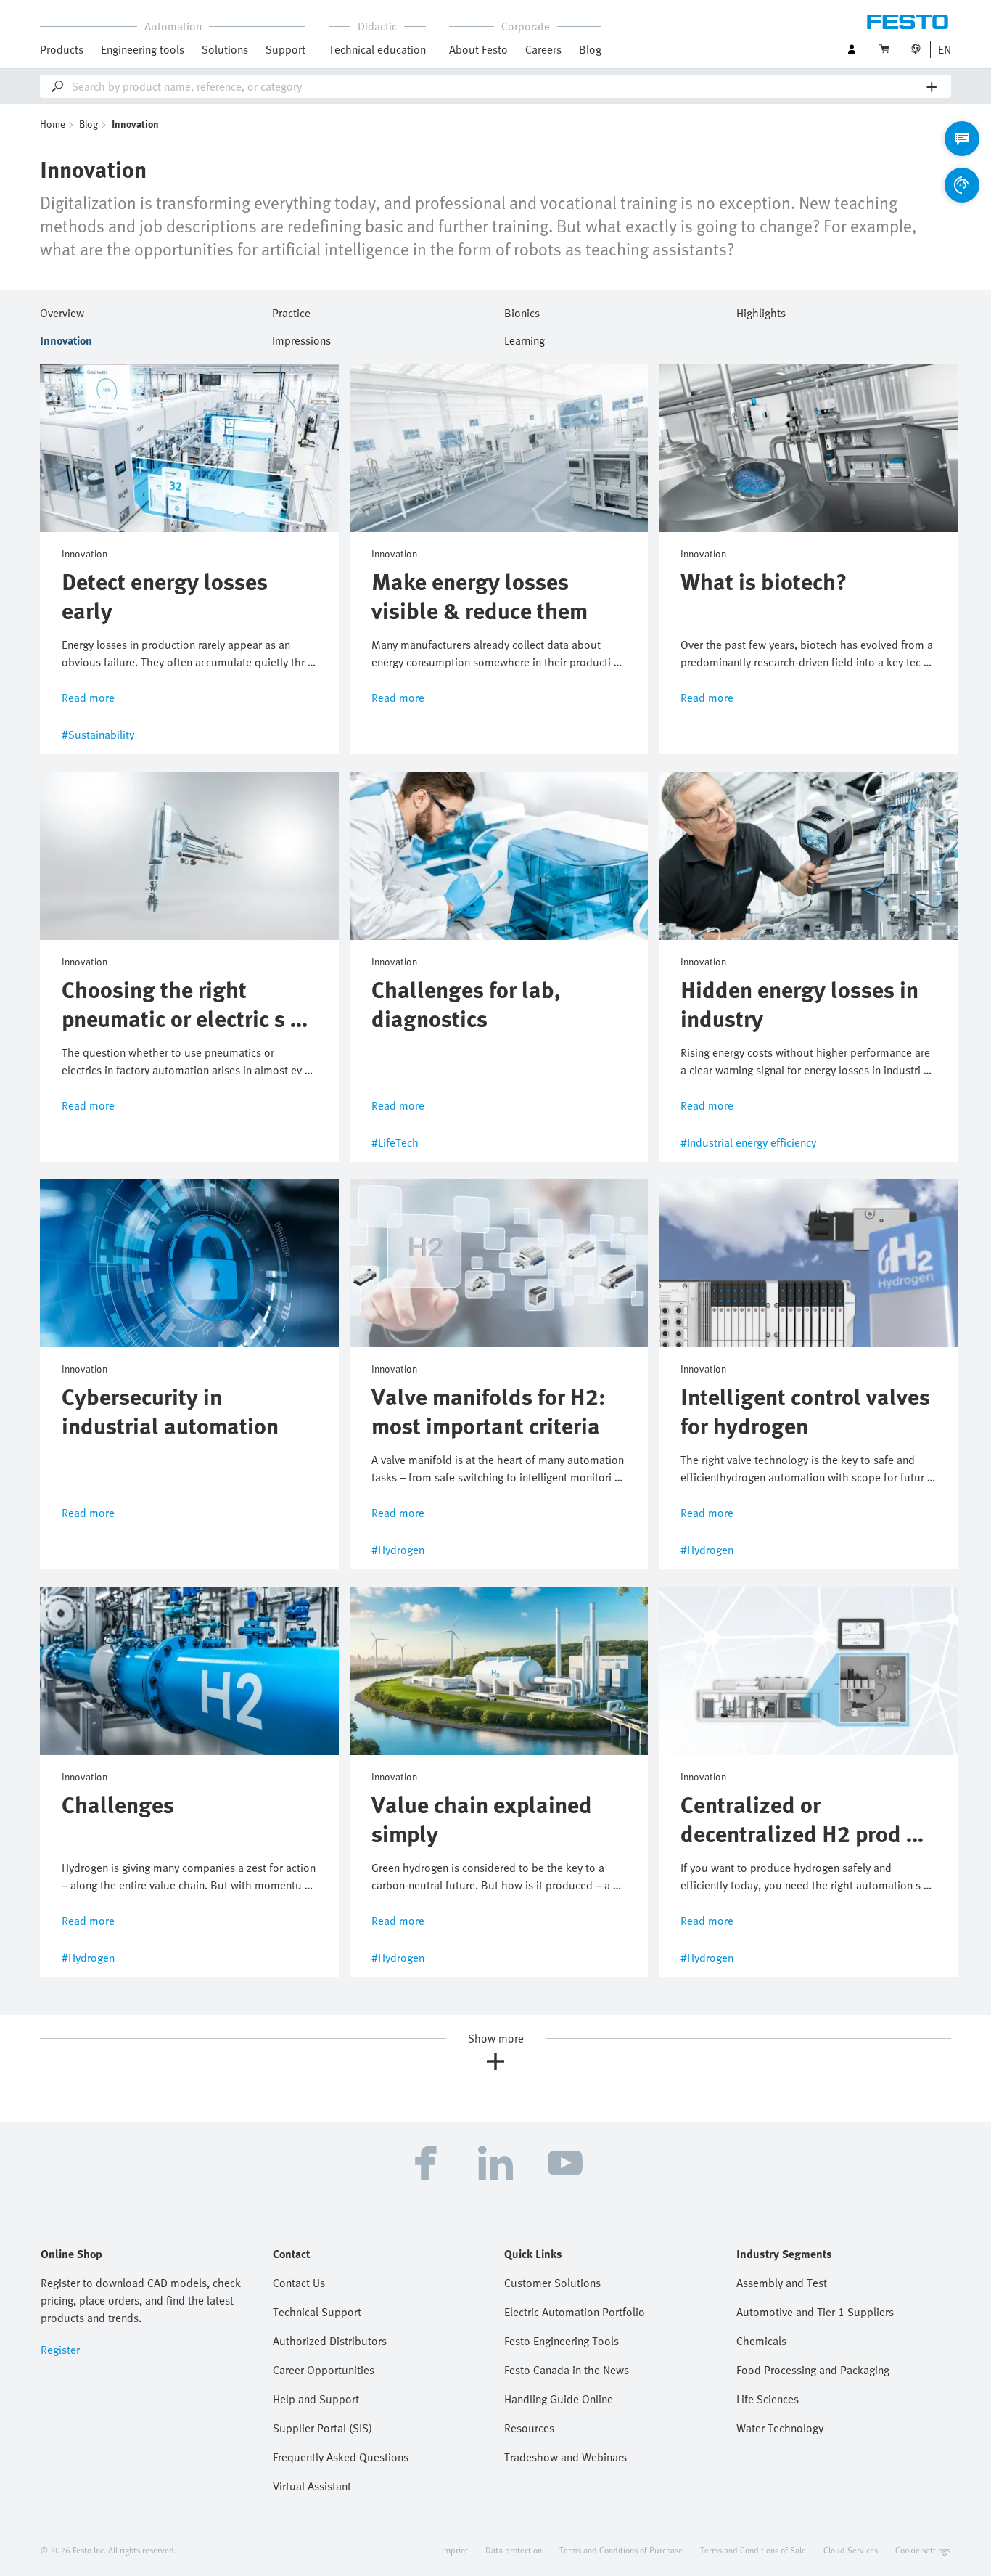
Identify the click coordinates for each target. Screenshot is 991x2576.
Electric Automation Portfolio (575, 2312)
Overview (62, 311)
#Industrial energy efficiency (748, 1142)
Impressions (301, 338)
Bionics (522, 311)
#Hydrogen (398, 1550)
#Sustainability (98, 735)
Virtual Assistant (312, 2486)
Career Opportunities (324, 2370)
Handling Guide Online (559, 2399)
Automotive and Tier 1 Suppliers (815, 2312)
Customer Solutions (552, 2283)
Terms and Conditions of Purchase (621, 2550)
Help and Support (316, 2399)
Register (60, 2350)
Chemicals (761, 2341)
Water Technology (780, 2428)
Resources (529, 2428)
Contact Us (299, 2283)
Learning (525, 338)
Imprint (455, 2550)
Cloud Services (851, 2550)
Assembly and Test (782, 2283)
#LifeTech (395, 1142)
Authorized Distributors (330, 2341)
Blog (590, 49)
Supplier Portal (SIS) (322, 2428)
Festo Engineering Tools (562, 2341)
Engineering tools (143, 49)
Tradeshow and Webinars (566, 2457)
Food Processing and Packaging (813, 2370)
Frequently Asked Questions (341, 2457)
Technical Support (317, 2312)
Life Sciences (768, 2399)
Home (53, 124)
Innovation (66, 338)
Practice (291, 311)
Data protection (514, 2550)
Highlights (761, 311)
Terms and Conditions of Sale (753, 2550)
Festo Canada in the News (567, 2370)
